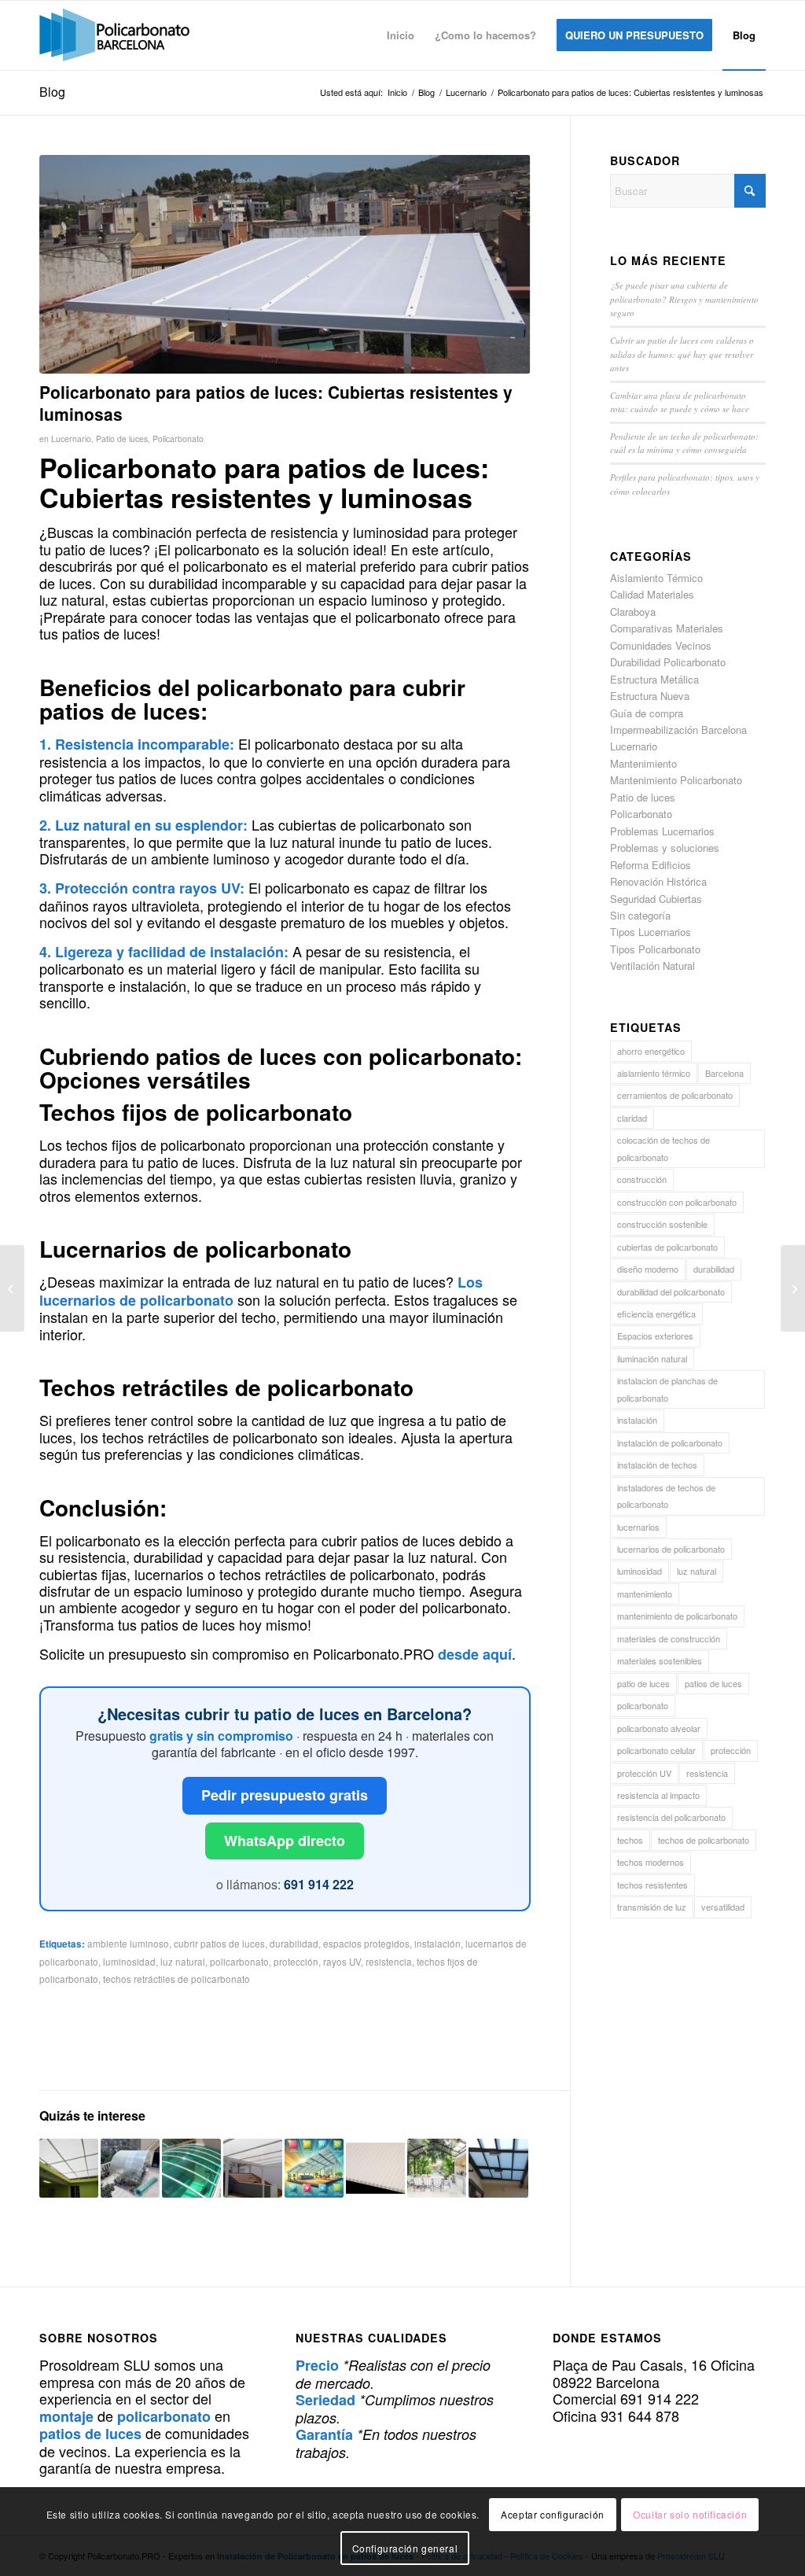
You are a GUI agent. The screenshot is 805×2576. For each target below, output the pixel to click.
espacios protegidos (366, 1944)
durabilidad (294, 1944)
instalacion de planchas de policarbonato (667, 1389)
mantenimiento (645, 1594)
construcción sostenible (662, 1224)
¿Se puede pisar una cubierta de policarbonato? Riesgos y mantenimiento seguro (684, 299)
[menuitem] (401, 35)
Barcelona (724, 1073)
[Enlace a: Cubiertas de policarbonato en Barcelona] (191, 2168)
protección (296, 1962)
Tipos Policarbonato (655, 949)
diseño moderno (648, 1269)
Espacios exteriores (655, 1336)
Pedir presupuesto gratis (285, 1795)
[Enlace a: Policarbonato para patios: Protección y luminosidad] (498, 2168)
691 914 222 (319, 1884)
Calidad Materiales (652, 594)
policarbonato (239, 1962)
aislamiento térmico (654, 1073)
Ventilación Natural (652, 966)
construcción (642, 1179)
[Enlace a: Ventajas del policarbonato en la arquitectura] (253, 2168)
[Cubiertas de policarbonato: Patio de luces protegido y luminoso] (12, 1288)
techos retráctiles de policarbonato (176, 1979)
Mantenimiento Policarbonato (676, 780)
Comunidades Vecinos (661, 645)
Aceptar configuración (553, 2514)
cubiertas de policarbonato (667, 1247)
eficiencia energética (656, 1314)
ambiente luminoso (128, 1944)
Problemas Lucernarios (662, 831)
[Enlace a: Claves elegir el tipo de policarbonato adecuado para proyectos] (130, 2168)
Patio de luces (122, 439)
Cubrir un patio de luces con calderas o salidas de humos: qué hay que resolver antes (682, 354)
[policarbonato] (114, 35)
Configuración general (405, 2548)
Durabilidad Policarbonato (668, 662)
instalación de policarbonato (670, 1443)
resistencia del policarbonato (671, 1817)
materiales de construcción (669, 1638)
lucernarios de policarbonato (671, 1549)
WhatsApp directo (285, 1841)
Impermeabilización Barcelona (678, 730)
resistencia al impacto (658, 1795)
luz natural (183, 1962)
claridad (632, 1118)
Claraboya (633, 612)
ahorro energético (651, 1051)
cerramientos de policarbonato (675, 1095)
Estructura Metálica (654, 679)
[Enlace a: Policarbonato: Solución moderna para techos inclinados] (314, 2168)
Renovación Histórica (658, 881)
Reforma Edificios (651, 865)
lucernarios (638, 1527)
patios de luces (713, 1683)
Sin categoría (640, 915)
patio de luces (643, 1683)
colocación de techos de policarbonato (663, 1148)
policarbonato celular (656, 1750)
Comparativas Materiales (667, 628)
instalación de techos (657, 1465)
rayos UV (342, 1962)
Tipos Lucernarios (651, 932)
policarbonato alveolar (659, 1728)
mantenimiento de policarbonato (677, 1616)
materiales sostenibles (660, 1660)
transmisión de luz (652, 1907)
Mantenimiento (643, 763)
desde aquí (475, 1654)
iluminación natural (652, 1358)
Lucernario (71, 439)
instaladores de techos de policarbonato (666, 1496)
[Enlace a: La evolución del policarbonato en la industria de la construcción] (375, 2168)
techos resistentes (652, 1885)
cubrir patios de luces (219, 1944)
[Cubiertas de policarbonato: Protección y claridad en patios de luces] (793, 1288)
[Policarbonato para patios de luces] (285, 264)
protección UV (644, 1773)
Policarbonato (178, 439)
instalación (437, 1944)
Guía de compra (647, 713)
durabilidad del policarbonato (671, 1292)
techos (630, 1840)
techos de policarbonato (704, 1840)
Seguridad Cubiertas (656, 899)
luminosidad (129, 1962)
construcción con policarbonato (677, 1202)
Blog (52, 92)
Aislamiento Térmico (656, 578)
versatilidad (723, 1907)
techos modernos (651, 1862)
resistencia (389, 1962)
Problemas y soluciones (665, 848)
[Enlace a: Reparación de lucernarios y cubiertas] (69, 2168)
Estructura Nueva (650, 696)
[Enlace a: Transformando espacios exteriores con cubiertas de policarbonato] (437, 2168)
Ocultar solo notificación (690, 2514)
